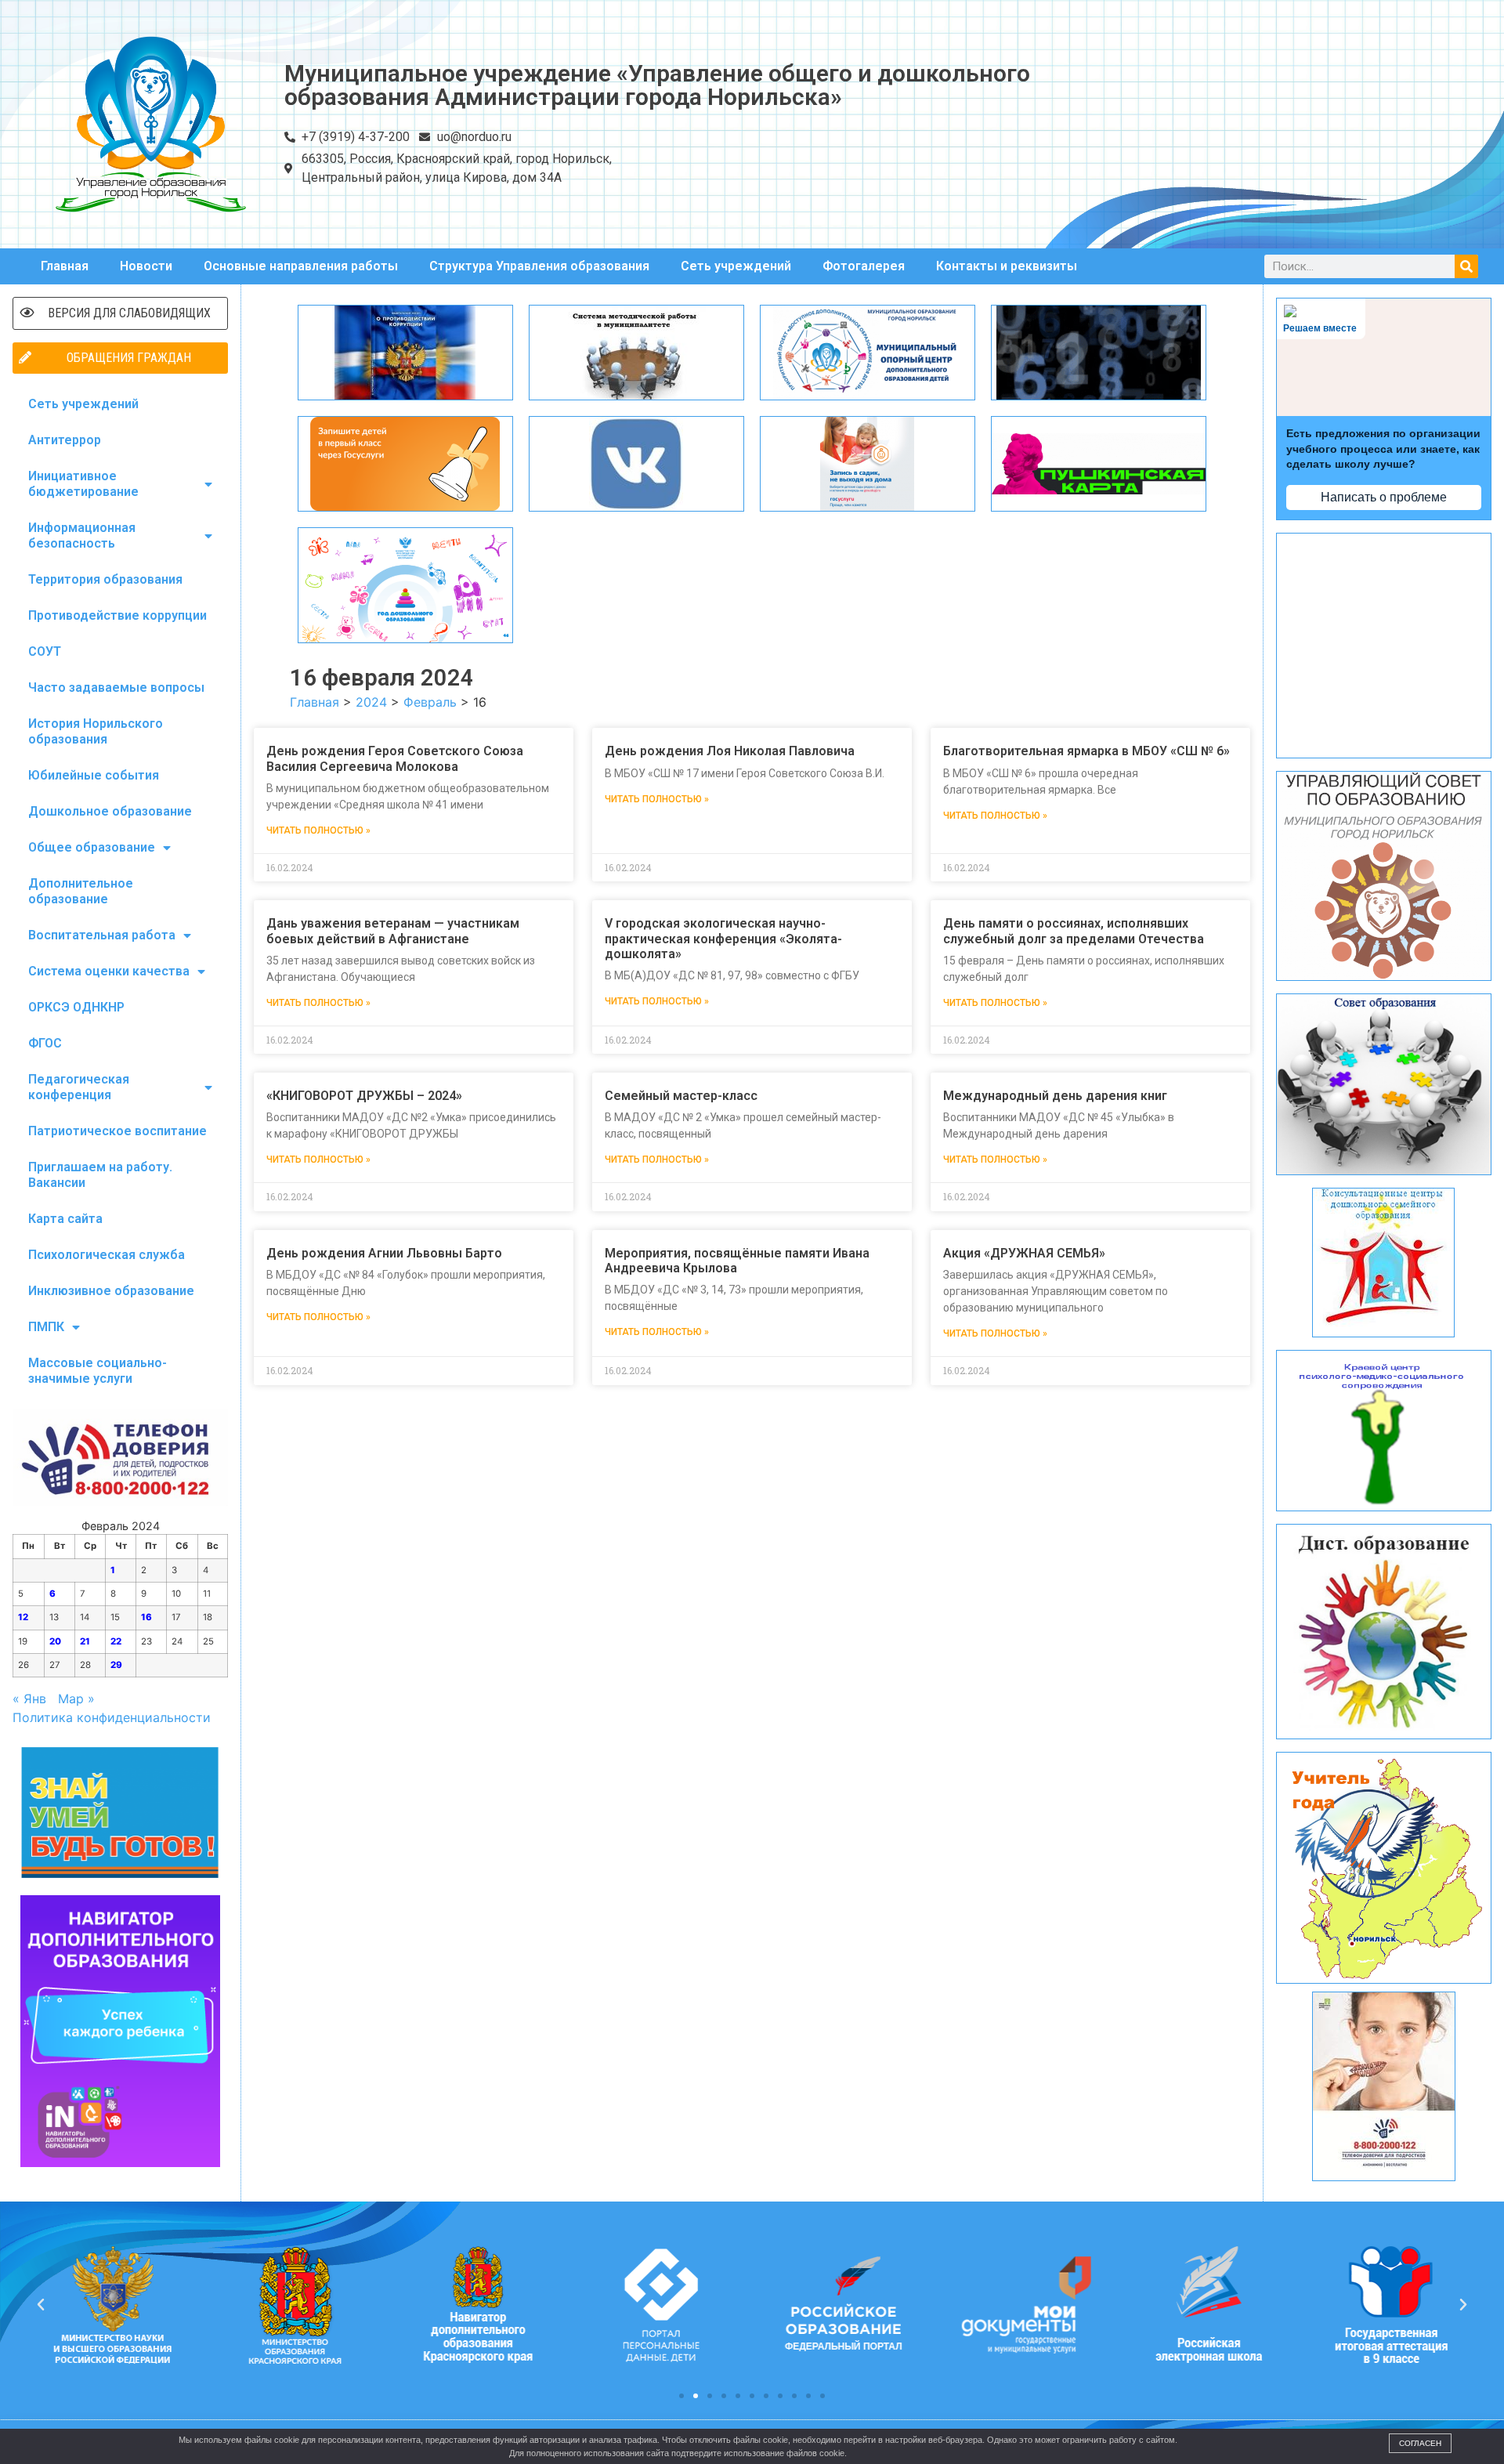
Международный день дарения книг (1055, 1096)
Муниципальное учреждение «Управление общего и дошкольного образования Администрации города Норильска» (657, 85)
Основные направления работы (301, 266)
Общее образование (92, 847)
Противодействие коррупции (117, 615)
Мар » (76, 1699)
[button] (681, 2396)
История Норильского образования (96, 731)
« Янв (29, 1699)
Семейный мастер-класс (681, 1096)
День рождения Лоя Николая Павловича (730, 751)
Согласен (1420, 2443)
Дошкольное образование (110, 811)
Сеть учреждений (736, 266)
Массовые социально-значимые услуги (98, 1371)
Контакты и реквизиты (1007, 266)
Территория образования (105, 579)
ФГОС (45, 1043)
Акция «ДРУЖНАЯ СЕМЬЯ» (1024, 1253)
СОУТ (45, 651)
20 (55, 1641)
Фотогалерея (864, 266)
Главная (65, 266)
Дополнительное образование (81, 891)
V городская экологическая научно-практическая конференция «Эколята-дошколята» (723, 938)
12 (23, 1617)
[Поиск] (1466, 266)
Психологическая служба (107, 1255)
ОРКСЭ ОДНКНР (76, 1007)
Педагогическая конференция (79, 1087)
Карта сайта (65, 1219)
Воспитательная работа (102, 935)
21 (85, 1641)
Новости (146, 266)
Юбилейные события (94, 775)
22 (116, 1641)
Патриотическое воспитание (117, 1131)
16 (146, 1617)
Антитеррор (65, 440)
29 (116, 1665)
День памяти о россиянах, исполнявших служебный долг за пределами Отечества (1074, 931)
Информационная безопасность (82, 535)
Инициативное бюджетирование (83, 484)
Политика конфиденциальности (112, 1717)
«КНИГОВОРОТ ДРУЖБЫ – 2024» (364, 1096)
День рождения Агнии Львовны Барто (384, 1253)
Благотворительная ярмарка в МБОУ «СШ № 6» (1086, 751)
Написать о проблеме (1384, 497)
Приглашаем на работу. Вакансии (100, 1175)
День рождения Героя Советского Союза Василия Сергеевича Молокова (395, 758)
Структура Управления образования (539, 266)
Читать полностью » (318, 830)
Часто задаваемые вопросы (116, 687)
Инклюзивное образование (111, 1291)
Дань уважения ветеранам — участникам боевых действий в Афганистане (393, 931)
